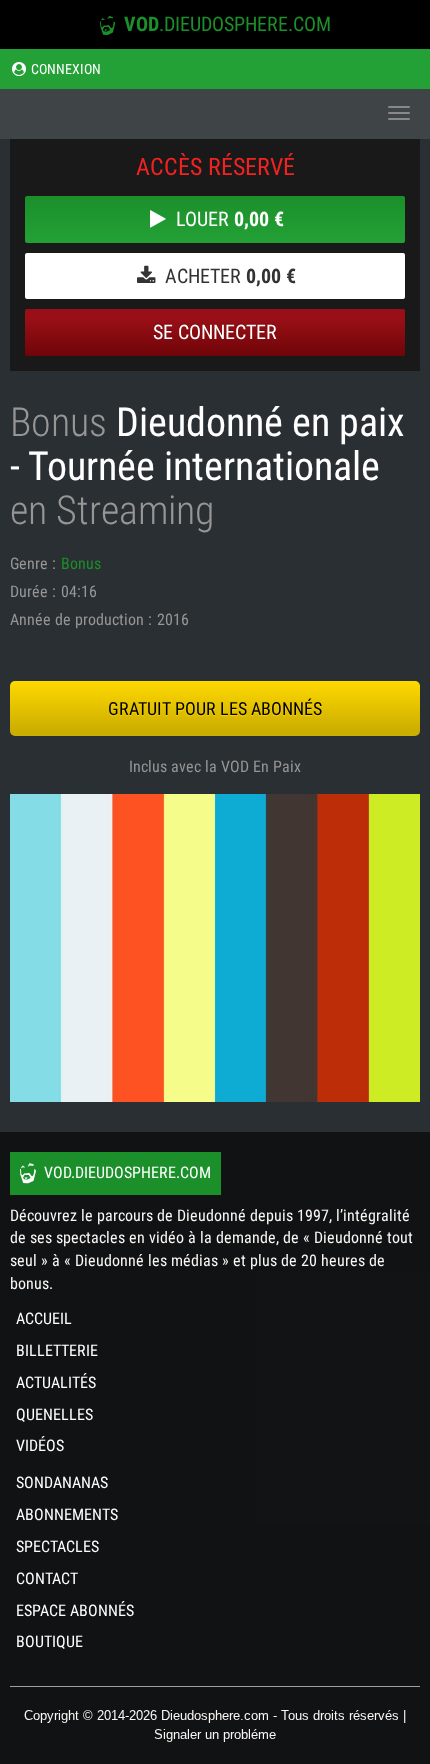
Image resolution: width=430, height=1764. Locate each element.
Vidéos (40, 1445)
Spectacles (57, 1546)
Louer (227, 219)
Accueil (44, 1318)
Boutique (49, 1641)
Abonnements (67, 1514)
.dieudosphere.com (227, 24)
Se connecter (215, 332)
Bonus (81, 563)
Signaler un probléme (215, 1734)
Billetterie (57, 1350)
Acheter (228, 276)
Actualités (56, 1382)
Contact (47, 1578)
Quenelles (54, 1414)
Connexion (64, 69)
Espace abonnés (75, 1610)
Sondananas (62, 1482)
